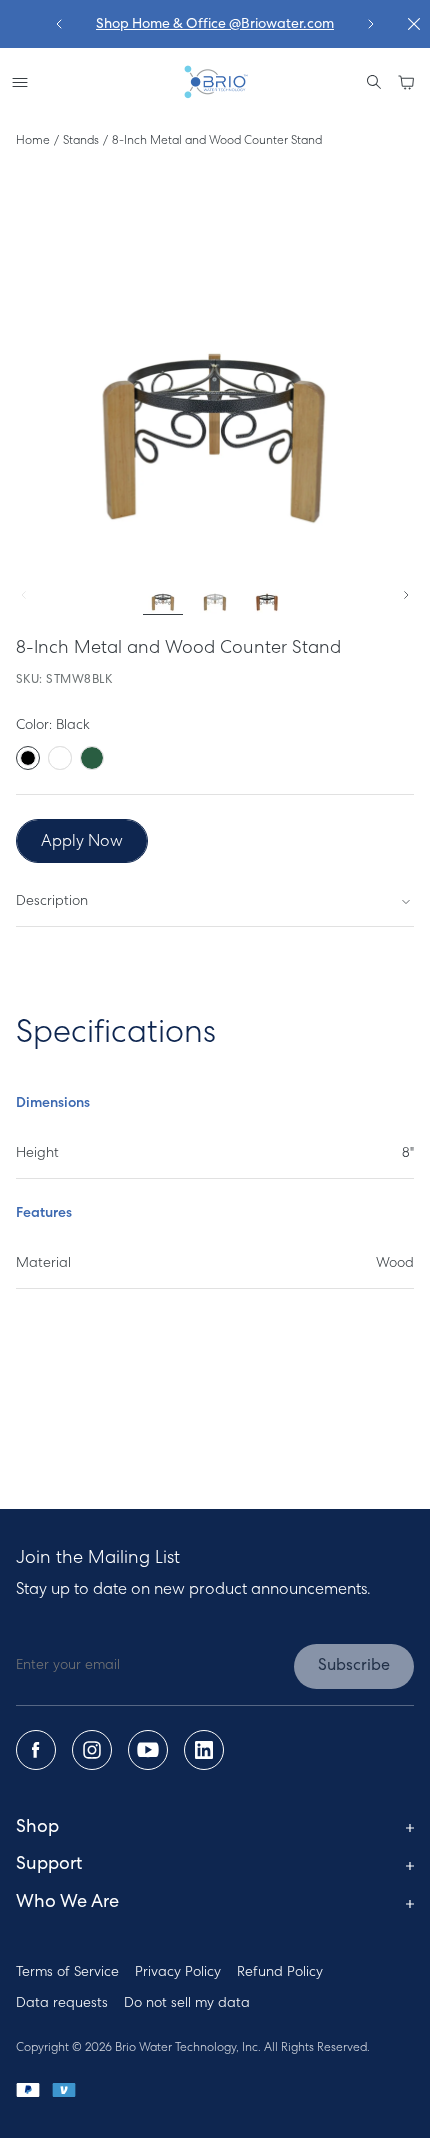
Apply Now (82, 842)
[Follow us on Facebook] (36, 1750)
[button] (406, 82)
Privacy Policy (178, 1972)
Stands (81, 141)
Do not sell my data (187, 2003)
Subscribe (354, 1666)
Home (33, 141)
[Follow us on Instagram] (92, 1750)
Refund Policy (280, 1972)
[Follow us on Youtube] (148, 1750)
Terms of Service (67, 1972)
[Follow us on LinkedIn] (204, 1750)
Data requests (62, 2003)
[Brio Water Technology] (215, 82)
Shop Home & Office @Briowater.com (215, 24)
